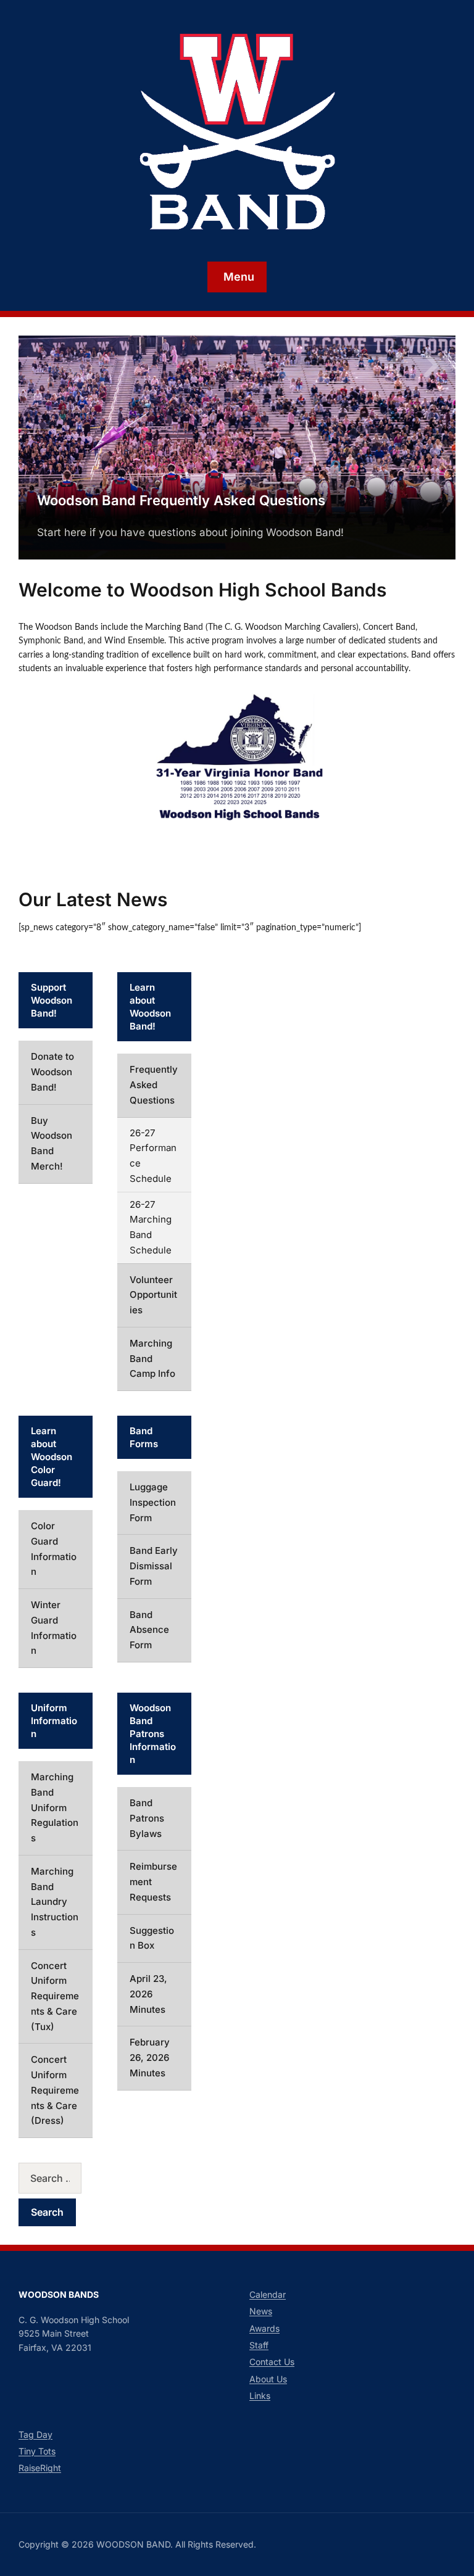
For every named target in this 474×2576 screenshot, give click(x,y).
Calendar (268, 2294)
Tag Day (35, 2434)
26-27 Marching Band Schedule (151, 1227)
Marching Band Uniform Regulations (55, 1807)
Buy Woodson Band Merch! (52, 1143)
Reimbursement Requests (153, 1882)
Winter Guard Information (54, 1628)
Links (260, 2396)
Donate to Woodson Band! (52, 1072)
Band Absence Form (149, 1630)
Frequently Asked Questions (154, 1085)
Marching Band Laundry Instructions (55, 1902)
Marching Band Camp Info (152, 1359)
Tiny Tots (37, 2451)
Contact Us (272, 2362)
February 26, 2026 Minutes (150, 2058)
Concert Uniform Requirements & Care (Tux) (55, 1996)
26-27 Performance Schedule (153, 1156)
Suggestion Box (152, 1938)
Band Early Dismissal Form (154, 1566)
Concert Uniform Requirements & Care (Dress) (55, 2090)
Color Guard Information (54, 1549)
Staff (259, 2345)
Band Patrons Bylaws (147, 1818)
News (261, 2311)
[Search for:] (56, 2178)
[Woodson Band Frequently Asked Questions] (237, 447)
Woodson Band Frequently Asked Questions (181, 500)
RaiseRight (40, 2468)
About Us (268, 2379)
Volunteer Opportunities (153, 1295)
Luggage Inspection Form (153, 1502)
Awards (264, 2328)
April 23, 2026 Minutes (148, 1994)
